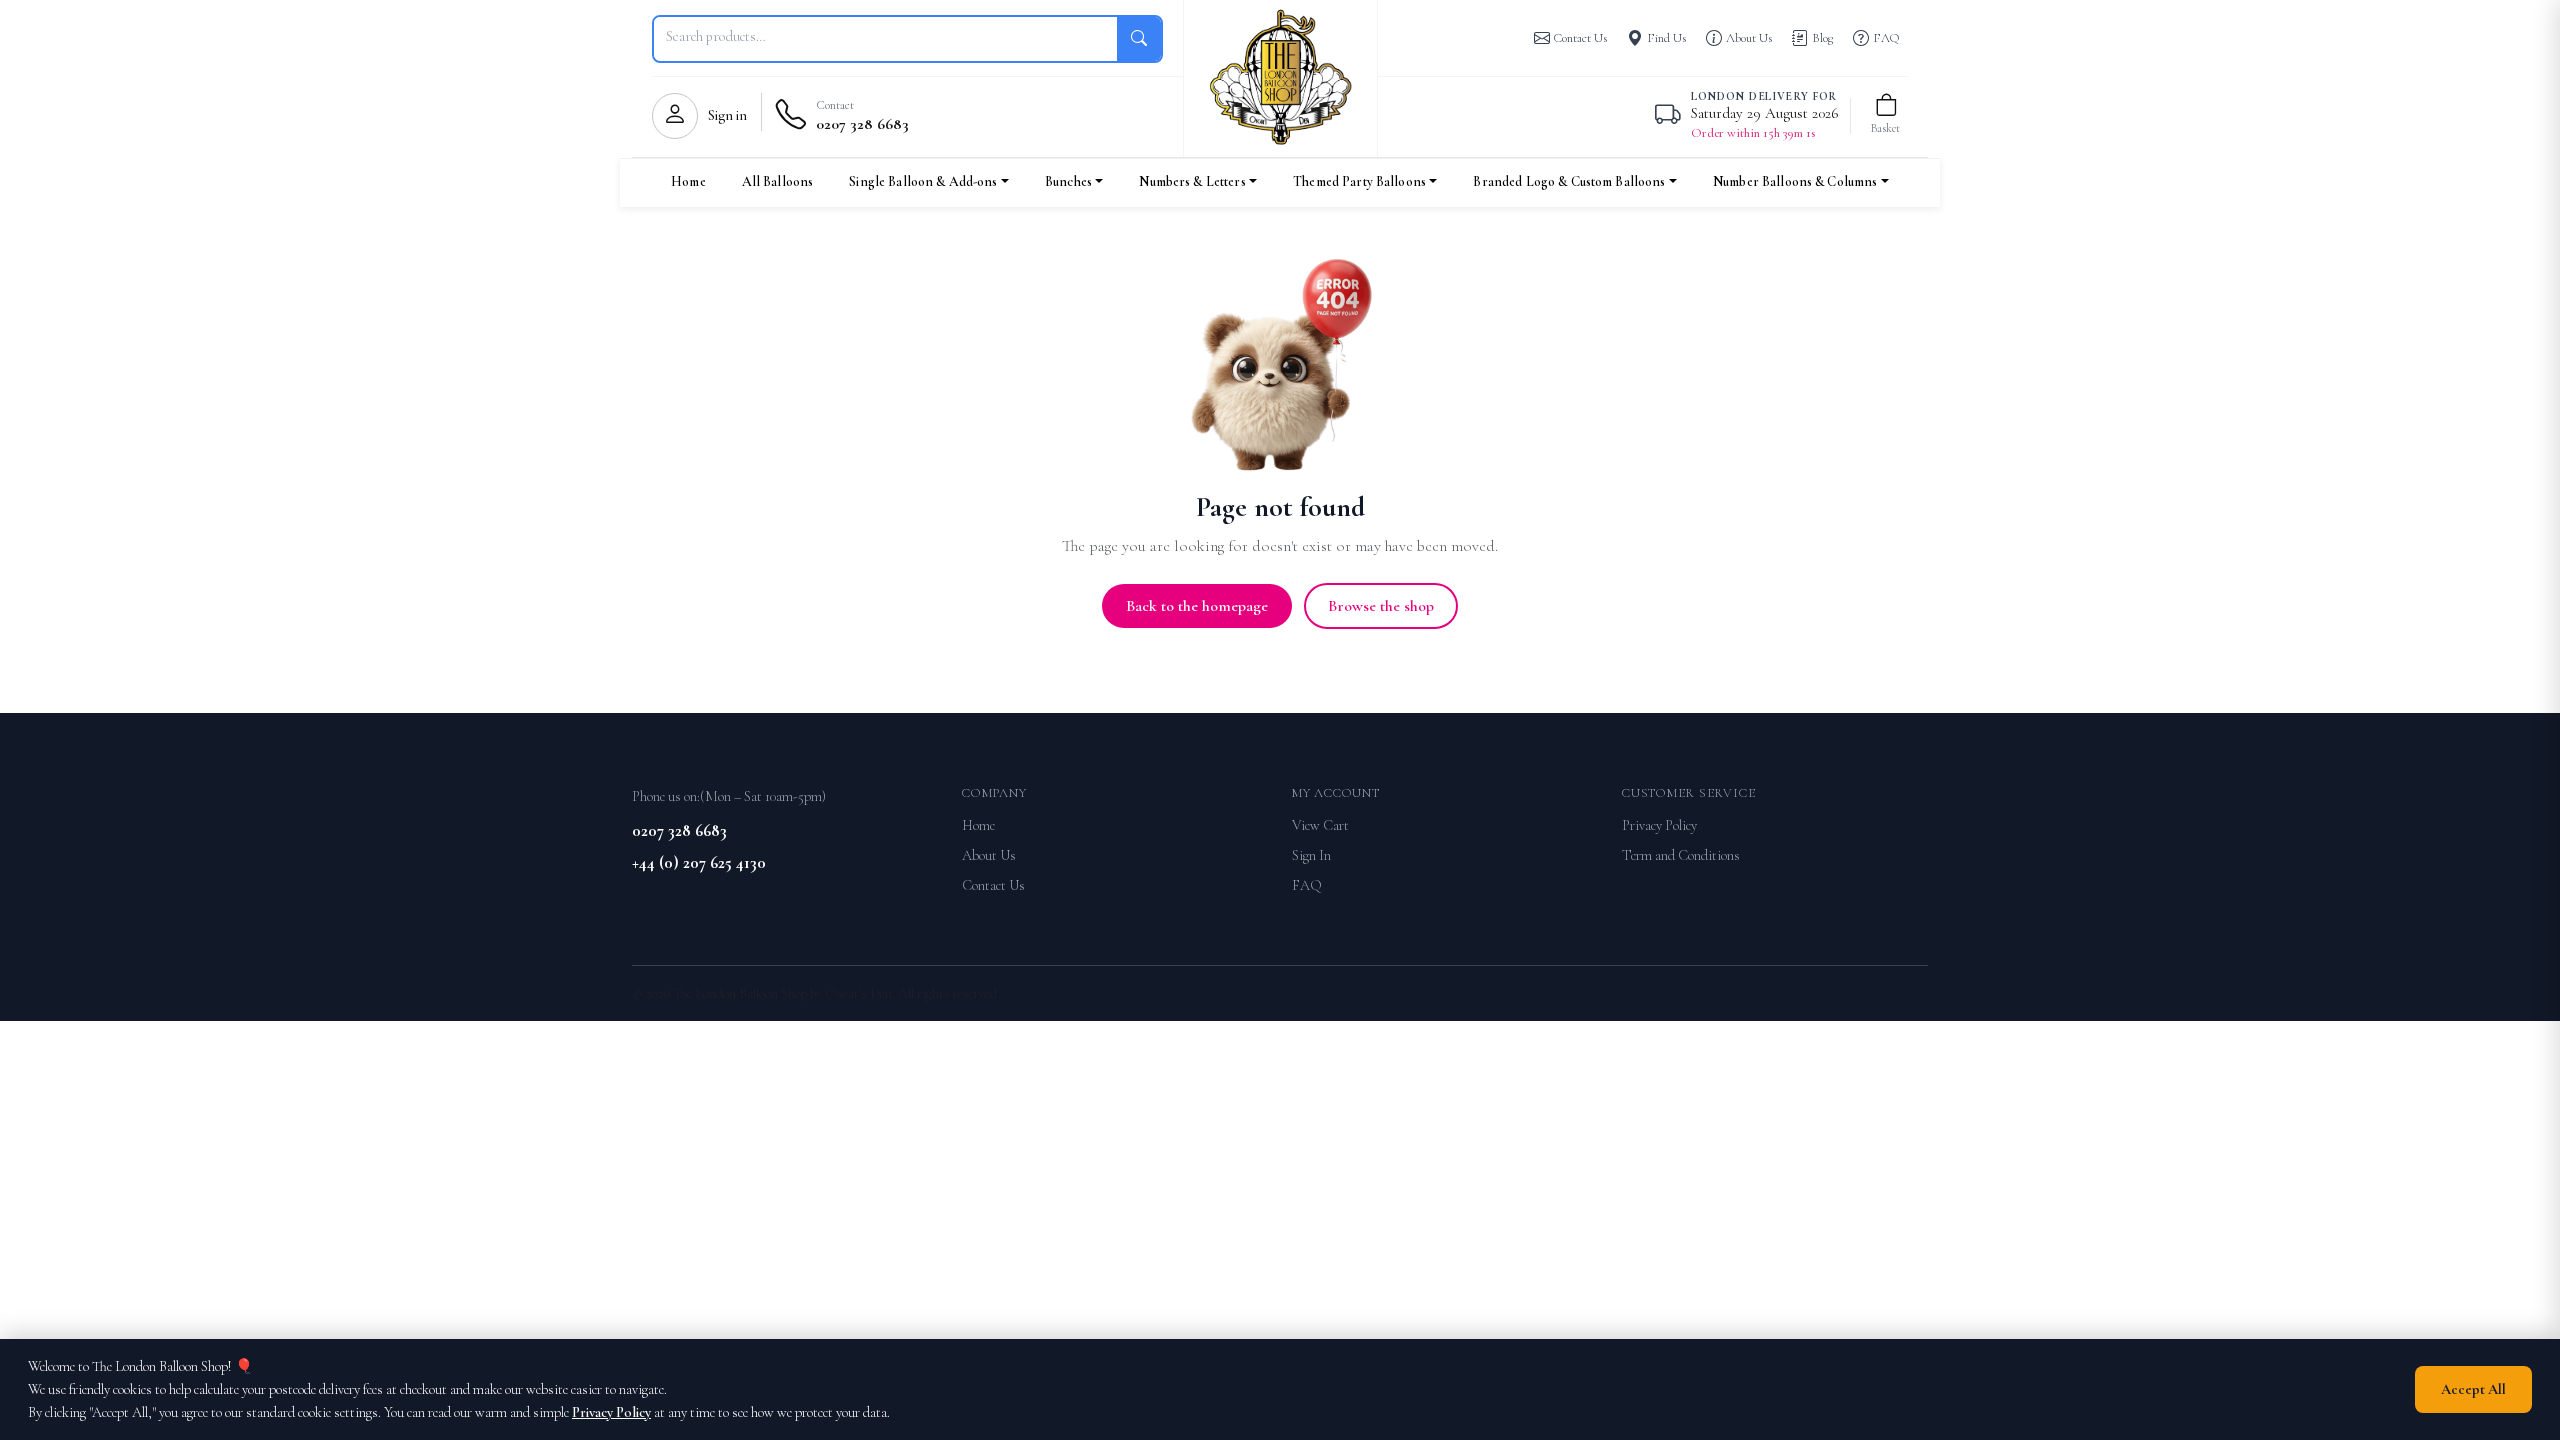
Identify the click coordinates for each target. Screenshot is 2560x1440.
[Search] (1139, 39)
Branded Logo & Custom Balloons (1569, 181)
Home (688, 181)
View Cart (1320, 825)
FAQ (1307, 885)
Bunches (1068, 181)
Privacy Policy (1659, 825)
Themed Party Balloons (1359, 181)
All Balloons (778, 181)
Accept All (2473, 1389)
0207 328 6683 (679, 830)
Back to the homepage (1197, 606)
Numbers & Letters (1192, 181)
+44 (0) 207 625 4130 (699, 862)
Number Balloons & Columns (1795, 181)
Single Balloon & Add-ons (923, 181)
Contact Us (993, 885)
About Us (989, 855)
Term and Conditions (1681, 855)
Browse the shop (1381, 606)
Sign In (1311, 855)
